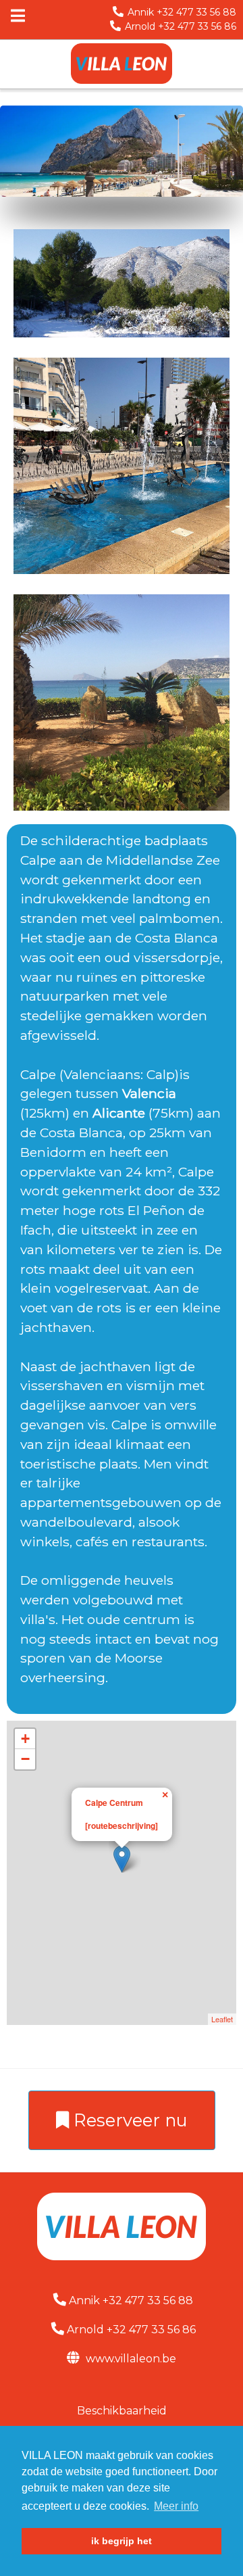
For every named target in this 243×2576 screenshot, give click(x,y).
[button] (166, 1792)
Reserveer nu (128, 2120)
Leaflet (222, 2019)
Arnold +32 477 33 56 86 (181, 26)
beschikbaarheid (122, 2411)
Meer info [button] (176, 2506)
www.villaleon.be (130, 2359)
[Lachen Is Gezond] (122, 64)
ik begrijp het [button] (122, 2541)
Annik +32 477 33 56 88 (182, 12)
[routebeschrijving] (122, 1826)
